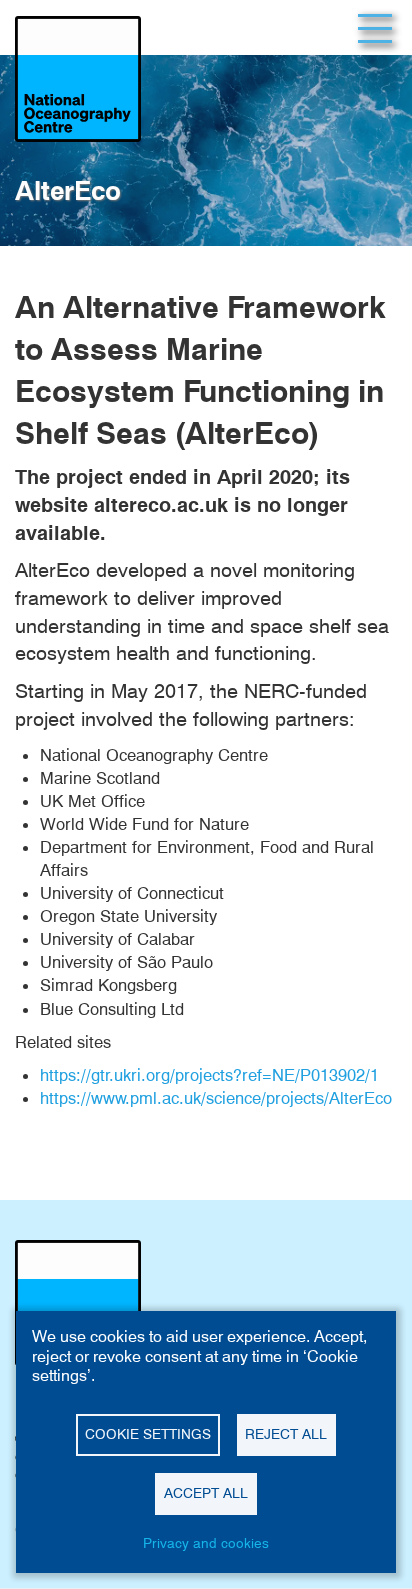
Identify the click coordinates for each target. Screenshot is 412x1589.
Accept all (206, 1493)
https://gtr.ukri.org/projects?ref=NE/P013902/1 (209, 1075)
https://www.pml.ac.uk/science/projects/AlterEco (216, 1098)
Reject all (286, 1434)
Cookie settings (148, 1434)
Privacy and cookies (206, 1543)
